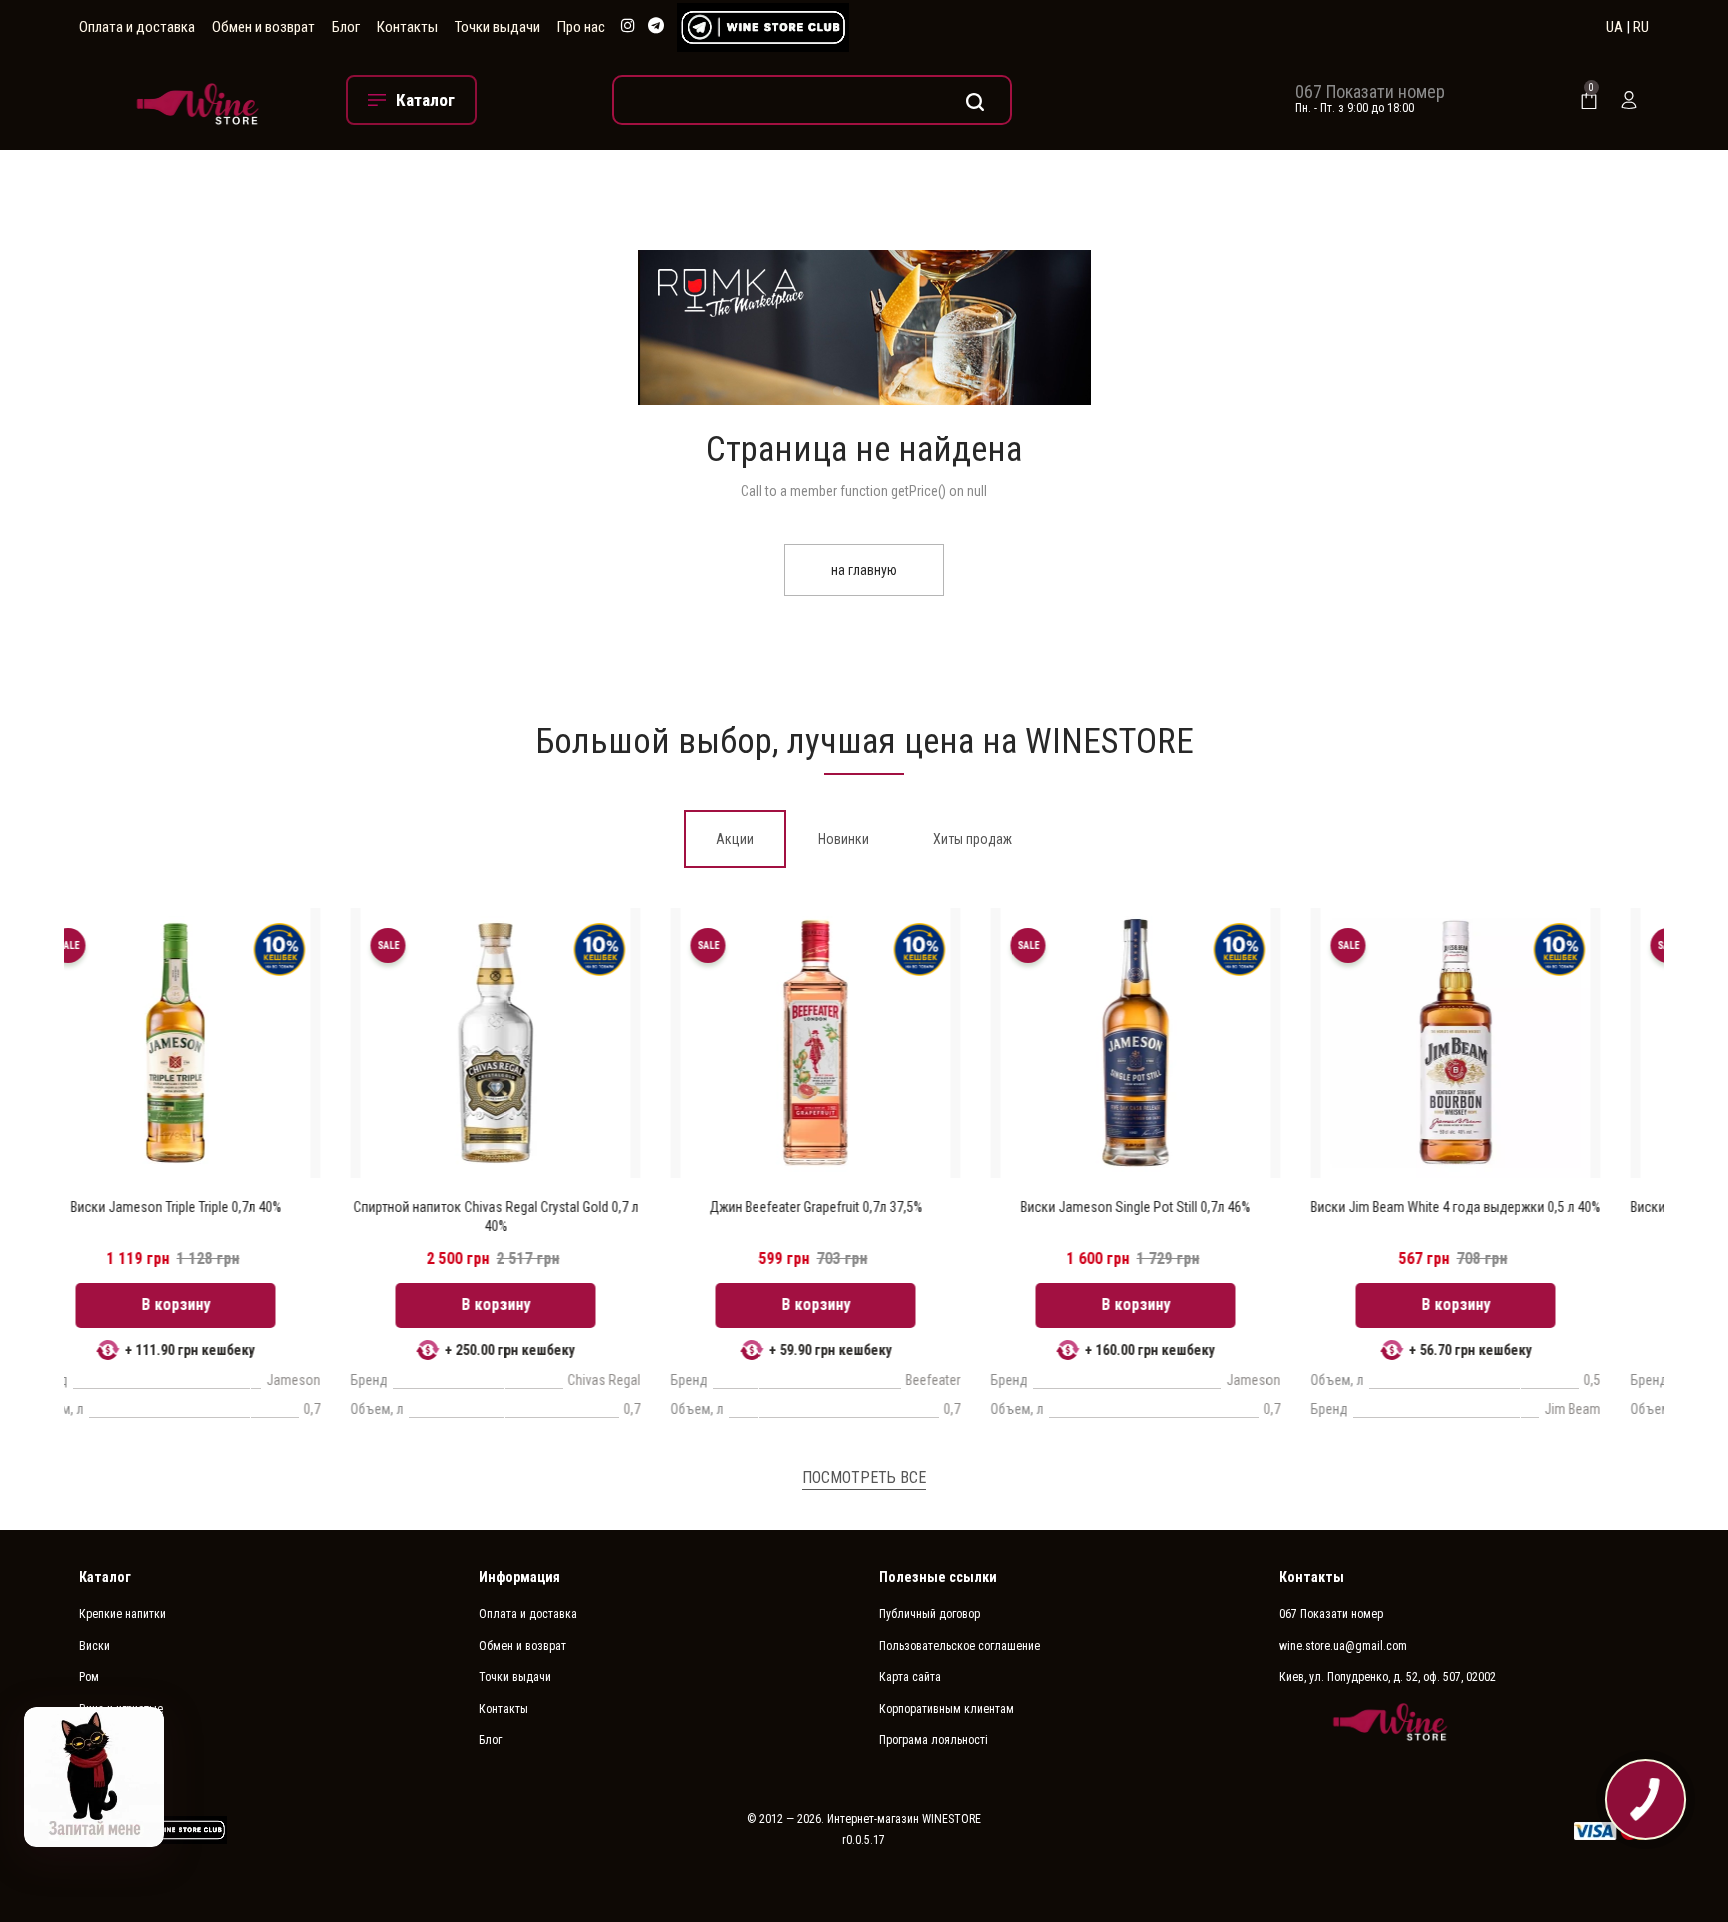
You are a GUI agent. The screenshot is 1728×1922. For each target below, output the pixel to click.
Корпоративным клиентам (946, 1709)
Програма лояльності (933, 1740)
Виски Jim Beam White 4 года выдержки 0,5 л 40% (1184, 1207)
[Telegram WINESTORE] (656, 26)
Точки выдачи (497, 27)
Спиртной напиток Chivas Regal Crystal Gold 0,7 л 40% (224, 1216)
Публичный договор (929, 1614)
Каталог (105, 1577)
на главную (864, 570)
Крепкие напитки (122, 1614)
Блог (346, 27)
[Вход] (1629, 100)
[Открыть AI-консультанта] (94, 1777)
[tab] (735, 839)
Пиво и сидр (110, 1740)
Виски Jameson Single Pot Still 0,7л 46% (864, 1207)
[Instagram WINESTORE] (628, 26)
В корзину (224, 1304)
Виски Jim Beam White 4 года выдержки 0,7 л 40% (1504, 1207)
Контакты (407, 27)
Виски (94, 1646)
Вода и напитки (118, 1772)
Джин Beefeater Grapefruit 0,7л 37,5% (544, 1207)
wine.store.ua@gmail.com (1343, 1646)
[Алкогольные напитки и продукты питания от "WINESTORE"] (197, 99)
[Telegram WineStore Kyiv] (763, 27)
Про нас (581, 27)
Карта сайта (910, 1677)
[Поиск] (812, 100)
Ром (89, 1677)
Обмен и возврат (263, 27)
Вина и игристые (121, 1709)
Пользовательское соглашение (959, 1646)
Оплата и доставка (137, 27)
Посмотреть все (864, 1477)
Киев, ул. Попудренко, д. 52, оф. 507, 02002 (1387, 1677)
